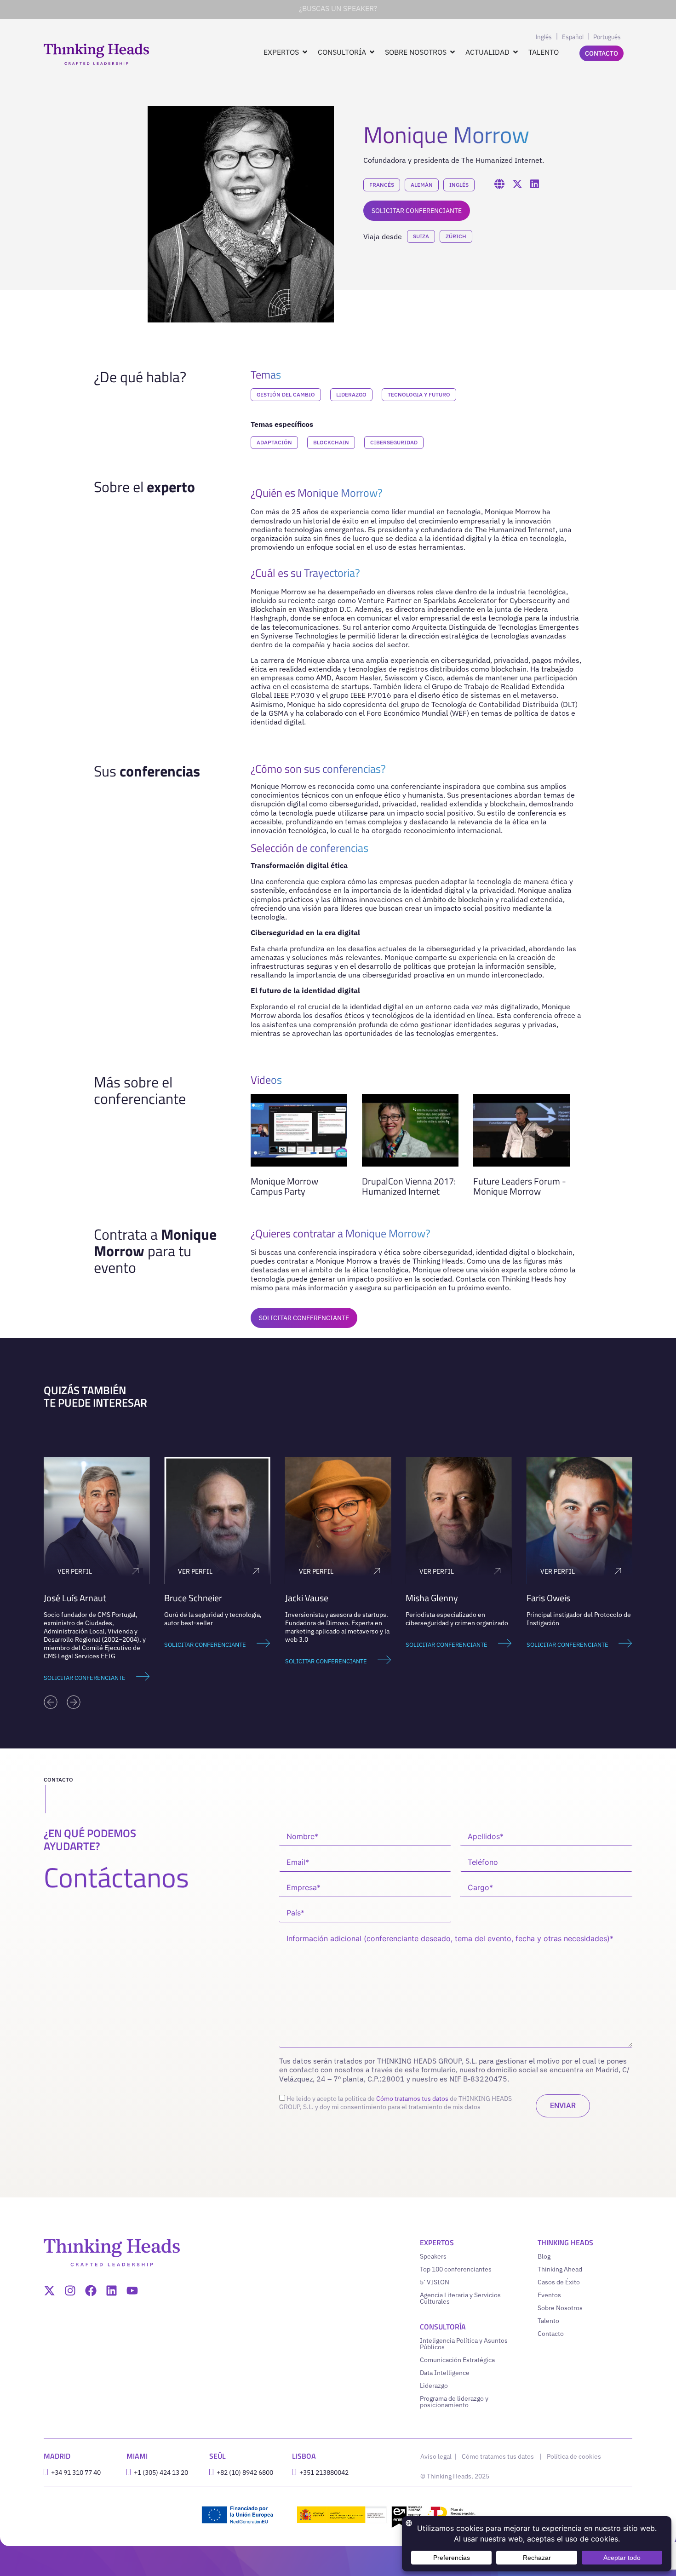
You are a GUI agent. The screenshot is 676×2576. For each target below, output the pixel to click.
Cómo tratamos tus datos (412, 2099)
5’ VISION (435, 2282)
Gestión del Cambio (286, 394)
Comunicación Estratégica (457, 2360)
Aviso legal (437, 2456)
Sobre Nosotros (560, 2308)
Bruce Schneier (193, 1598)
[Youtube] (132, 2291)
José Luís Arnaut (75, 1598)
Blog (544, 2256)
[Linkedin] (112, 2291)
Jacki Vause (307, 1598)
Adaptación (274, 442)
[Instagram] (70, 2291)
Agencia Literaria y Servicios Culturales (460, 2298)
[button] (51, 1702)
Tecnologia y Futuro (419, 394)
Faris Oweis (548, 1598)
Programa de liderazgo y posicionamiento (454, 2402)
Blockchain (331, 442)
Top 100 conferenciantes (456, 2269)
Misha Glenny (432, 1598)
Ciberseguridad (394, 442)
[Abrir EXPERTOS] (305, 52)
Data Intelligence (445, 2373)
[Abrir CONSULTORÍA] (372, 52)
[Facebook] (91, 2291)
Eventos (549, 2295)
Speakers (433, 2256)
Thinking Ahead (560, 2269)
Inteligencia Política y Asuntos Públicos (464, 2344)
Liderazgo (351, 394)
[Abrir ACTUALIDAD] (516, 52)
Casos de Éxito (559, 2282)
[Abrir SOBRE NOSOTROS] (453, 52)
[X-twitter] (49, 2291)
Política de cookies (574, 2456)
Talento (548, 2321)
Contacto (551, 2334)
